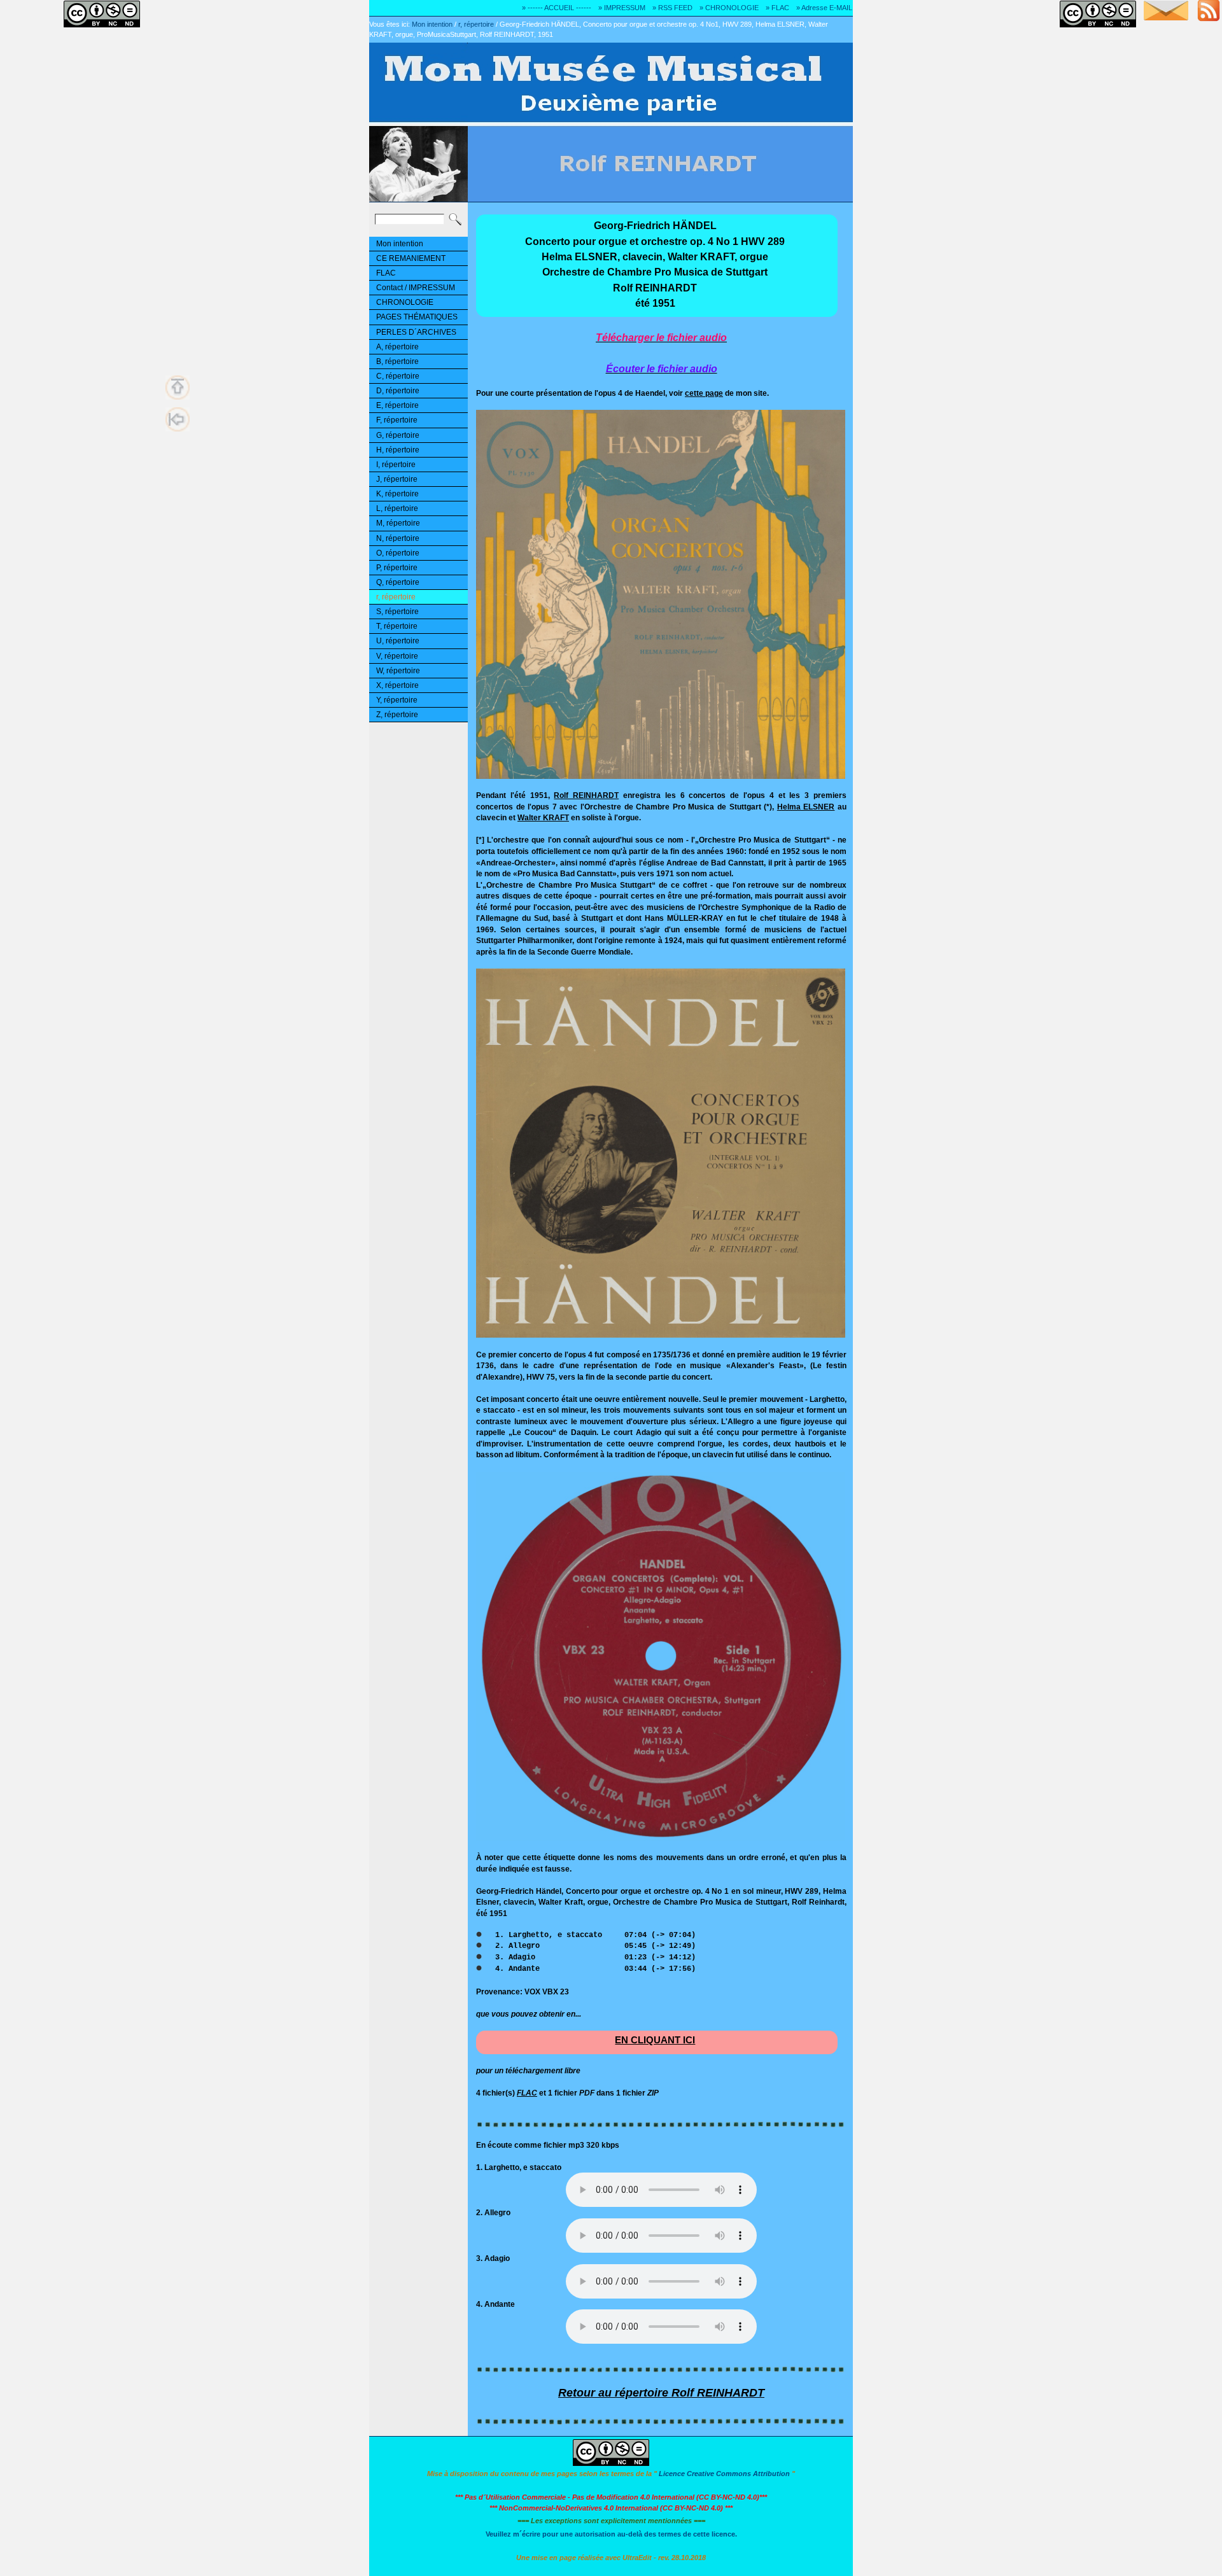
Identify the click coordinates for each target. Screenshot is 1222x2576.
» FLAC (777, 8)
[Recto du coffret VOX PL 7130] (661, 776)
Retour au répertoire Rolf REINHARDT (661, 2393)
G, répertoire (398, 435)
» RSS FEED (672, 8)
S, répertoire (397, 612)
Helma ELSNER (806, 807)
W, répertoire (398, 671)
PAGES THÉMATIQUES (417, 317)
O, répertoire (398, 553)
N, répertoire (398, 538)
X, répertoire (397, 685)
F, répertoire (397, 420)
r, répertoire (476, 24)
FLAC (386, 273)
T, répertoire (397, 626)
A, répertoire (397, 347)
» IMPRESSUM (622, 8)
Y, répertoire (397, 700)
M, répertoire (398, 523)
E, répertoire (397, 405)
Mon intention (432, 24)
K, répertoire (397, 494)
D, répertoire (398, 391)
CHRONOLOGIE (405, 302)
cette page (704, 393)
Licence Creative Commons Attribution (724, 2474)
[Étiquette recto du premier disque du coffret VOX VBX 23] (661, 1838)
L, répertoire (397, 508)
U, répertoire (398, 641)
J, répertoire (397, 479)
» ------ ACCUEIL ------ (557, 8)
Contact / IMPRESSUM (416, 288)
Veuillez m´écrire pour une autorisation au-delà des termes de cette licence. (611, 2534)
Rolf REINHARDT (586, 795)
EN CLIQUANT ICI (655, 2040)
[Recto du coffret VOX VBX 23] (661, 1335)
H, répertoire (398, 450)
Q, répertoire (398, 582)
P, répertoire (397, 568)
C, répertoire (398, 376)
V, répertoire (397, 656)
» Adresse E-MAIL (824, 8)
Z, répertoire (397, 715)
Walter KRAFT (543, 817)
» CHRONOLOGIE (729, 8)
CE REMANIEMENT (411, 258)
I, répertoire (396, 465)
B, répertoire (397, 361)
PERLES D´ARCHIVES (416, 332)
